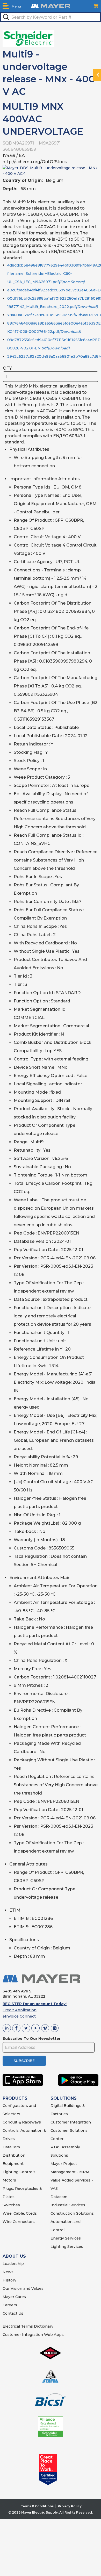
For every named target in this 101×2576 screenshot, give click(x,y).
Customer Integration (71, 2122)
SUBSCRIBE (24, 2061)
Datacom (59, 2197)
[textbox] (51, 17)
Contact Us (13, 2313)
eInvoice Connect (19, 2016)
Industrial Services (68, 2205)
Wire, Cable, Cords (20, 2213)
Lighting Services (67, 2247)
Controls (27, 2172)
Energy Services (66, 2238)
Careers (10, 2305)
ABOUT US (14, 2256)
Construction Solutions (72, 2213)
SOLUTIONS (64, 2098)
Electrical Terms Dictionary (28, 2326)
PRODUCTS (15, 2098)
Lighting (10, 2172)
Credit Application (20, 2010)
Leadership (13, 2264)
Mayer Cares (14, 2297)
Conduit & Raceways (22, 2122)
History (9, 2280)
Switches (11, 2205)
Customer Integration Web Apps (33, 2335)
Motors (9, 2180)
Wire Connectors (19, 2222)
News (8, 2272)
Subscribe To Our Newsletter (32, 2039)
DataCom (11, 2147)
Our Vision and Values (23, 2288)
